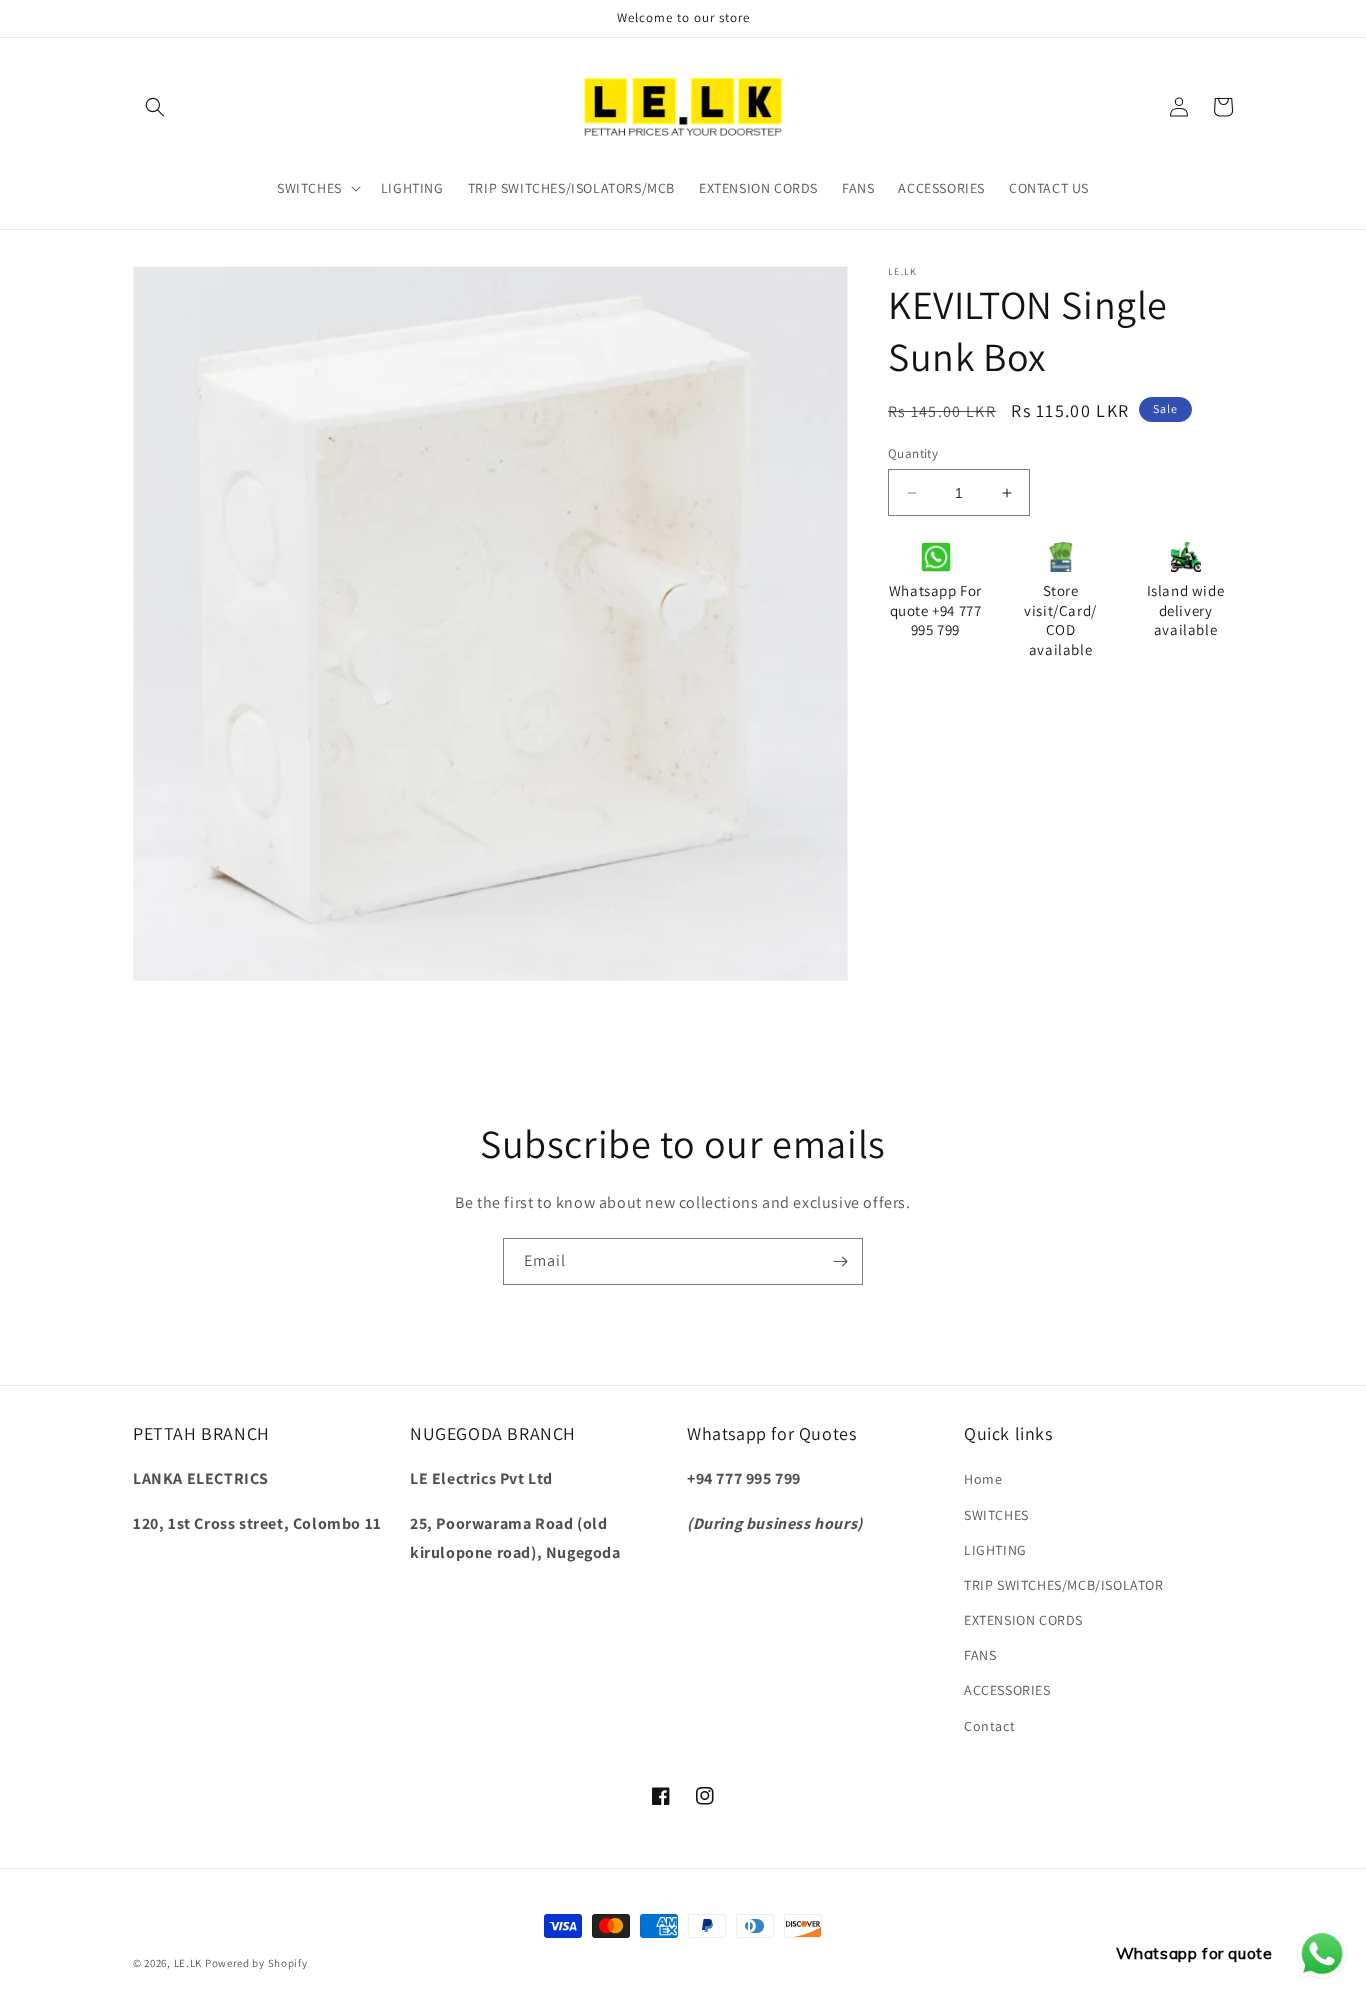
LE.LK (188, 1963)
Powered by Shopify (256, 1963)
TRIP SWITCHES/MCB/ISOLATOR (1064, 1585)
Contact (989, 1726)
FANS (980, 1655)
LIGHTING (995, 1550)
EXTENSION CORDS (1023, 1620)
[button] (155, 107)
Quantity (913, 453)
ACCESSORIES (1007, 1690)
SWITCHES (996, 1515)
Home (983, 1479)
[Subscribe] (840, 1261)
